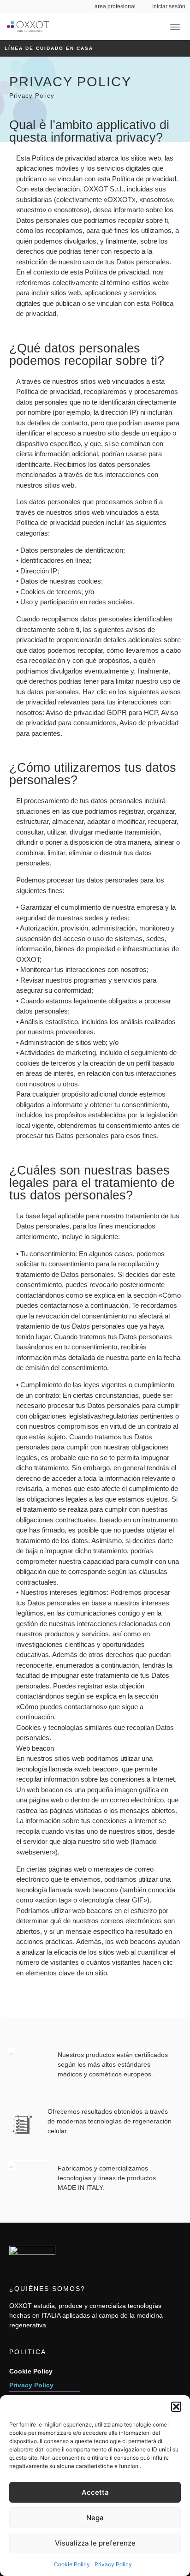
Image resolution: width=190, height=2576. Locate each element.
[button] (176, 2407)
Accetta (95, 2492)
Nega (95, 2518)
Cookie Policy (72, 2564)
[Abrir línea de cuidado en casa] (98, 48)
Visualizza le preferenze (95, 2543)
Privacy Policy (113, 2564)
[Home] (28, 27)
